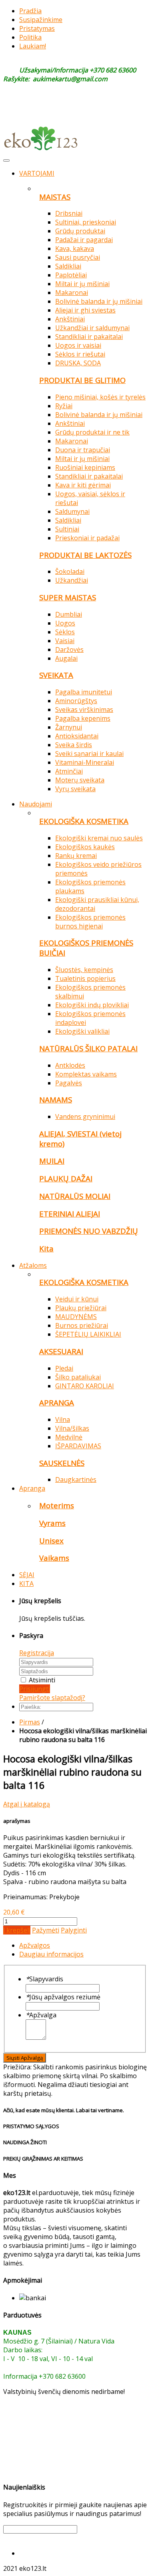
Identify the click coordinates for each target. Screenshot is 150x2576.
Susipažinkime (41, 20)
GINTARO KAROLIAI (85, 1386)
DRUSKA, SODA (78, 363)
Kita (46, 1248)
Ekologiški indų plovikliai (92, 1005)
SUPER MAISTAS (68, 597)
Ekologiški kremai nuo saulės (99, 838)
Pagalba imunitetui (84, 692)
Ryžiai (64, 406)
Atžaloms (33, 1265)
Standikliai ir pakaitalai (89, 337)
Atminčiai (69, 771)
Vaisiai (65, 641)
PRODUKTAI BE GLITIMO (82, 380)
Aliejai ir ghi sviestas (85, 310)
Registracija (37, 1653)
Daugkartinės (76, 1479)
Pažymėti (46, 1930)
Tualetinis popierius (85, 978)
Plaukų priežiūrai (81, 1308)
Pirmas (30, 1722)
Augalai (66, 658)
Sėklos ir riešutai (80, 354)
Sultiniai (67, 529)
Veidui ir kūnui (77, 1299)
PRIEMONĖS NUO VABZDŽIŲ (89, 1231)
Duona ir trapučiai (83, 450)
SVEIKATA (56, 675)
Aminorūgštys (76, 701)
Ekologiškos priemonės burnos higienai (90, 922)
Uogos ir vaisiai (78, 345)
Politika (30, 37)
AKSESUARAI (61, 1351)
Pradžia (30, 11)
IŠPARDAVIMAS (78, 1446)
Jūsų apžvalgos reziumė (63, 1997)
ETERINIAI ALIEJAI (70, 1214)
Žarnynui (69, 727)
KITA (26, 1584)
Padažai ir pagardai (84, 240)
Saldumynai (72, 511)
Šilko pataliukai (78, 1377)
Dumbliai (69, 614)
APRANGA (57, 1402)
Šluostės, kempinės (84, 970)
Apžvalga (41, 2015)
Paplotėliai (71, 275)
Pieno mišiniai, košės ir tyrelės (100, 397)
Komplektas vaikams (86, 1074)
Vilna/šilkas (72, 1428)
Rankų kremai (76, 856)
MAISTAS (55, 197)
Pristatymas (37, 28)
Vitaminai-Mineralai (85, 762)
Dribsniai (69, 213)
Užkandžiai (72, 580)
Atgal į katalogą (27, 1804)
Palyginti (74, 1930)
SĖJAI (27, 1575)
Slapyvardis (44, 1979)
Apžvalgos (35, 1945)
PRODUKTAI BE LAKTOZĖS (85, 555)
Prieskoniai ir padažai (87, 538)
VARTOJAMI (37, 173)
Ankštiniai (70, 319)
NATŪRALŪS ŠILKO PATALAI (88, 1048)
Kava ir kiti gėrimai (83, 485)
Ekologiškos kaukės (85, 847)
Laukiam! (33, 46)
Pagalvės (69, 1083)
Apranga (32, 1488)
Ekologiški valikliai (82, 1031)
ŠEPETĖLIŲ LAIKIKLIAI (88, 1334)
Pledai (64, 1368)
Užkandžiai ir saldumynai (92, 328)
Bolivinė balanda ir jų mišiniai (99, 301)
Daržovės (69, 650)
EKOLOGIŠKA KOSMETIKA (84, 821)
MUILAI (52, 1161)
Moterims (57, 1505)
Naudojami (36, 804)
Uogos (65, 623)
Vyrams (52, 1523)
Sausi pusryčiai (78, 257)
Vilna (63, 1419)
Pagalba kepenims (83, 718)
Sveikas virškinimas (84, 710)
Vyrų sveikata (75, 789)
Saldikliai (68, 266)
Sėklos (65, 632)
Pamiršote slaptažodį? (52, 1698)
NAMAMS (56, 1100)
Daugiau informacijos (51, 1954)
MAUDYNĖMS (76, 1317)
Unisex (51, 1541)
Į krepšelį (17, 1930)
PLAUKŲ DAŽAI (66, 1178)
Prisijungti (35, 1689)
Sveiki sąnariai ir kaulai (89, 754)
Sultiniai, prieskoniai (86, 222)
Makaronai (72, 293)
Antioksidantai (77, 736)
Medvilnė (69, 1437)
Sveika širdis (74, 745)
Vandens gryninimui (85, 1117)
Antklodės (70, 1065)
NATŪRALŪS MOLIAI (75, 1196)
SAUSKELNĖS (62, 1463)
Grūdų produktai (80, 231)
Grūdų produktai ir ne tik (92, 432)
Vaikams (54, 1558)
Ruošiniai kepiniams (85, 467)
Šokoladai (70, 571)
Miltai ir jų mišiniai (82, 284)
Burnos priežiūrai (82, 1325)
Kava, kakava (75, 249)
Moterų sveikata (80, 780)
